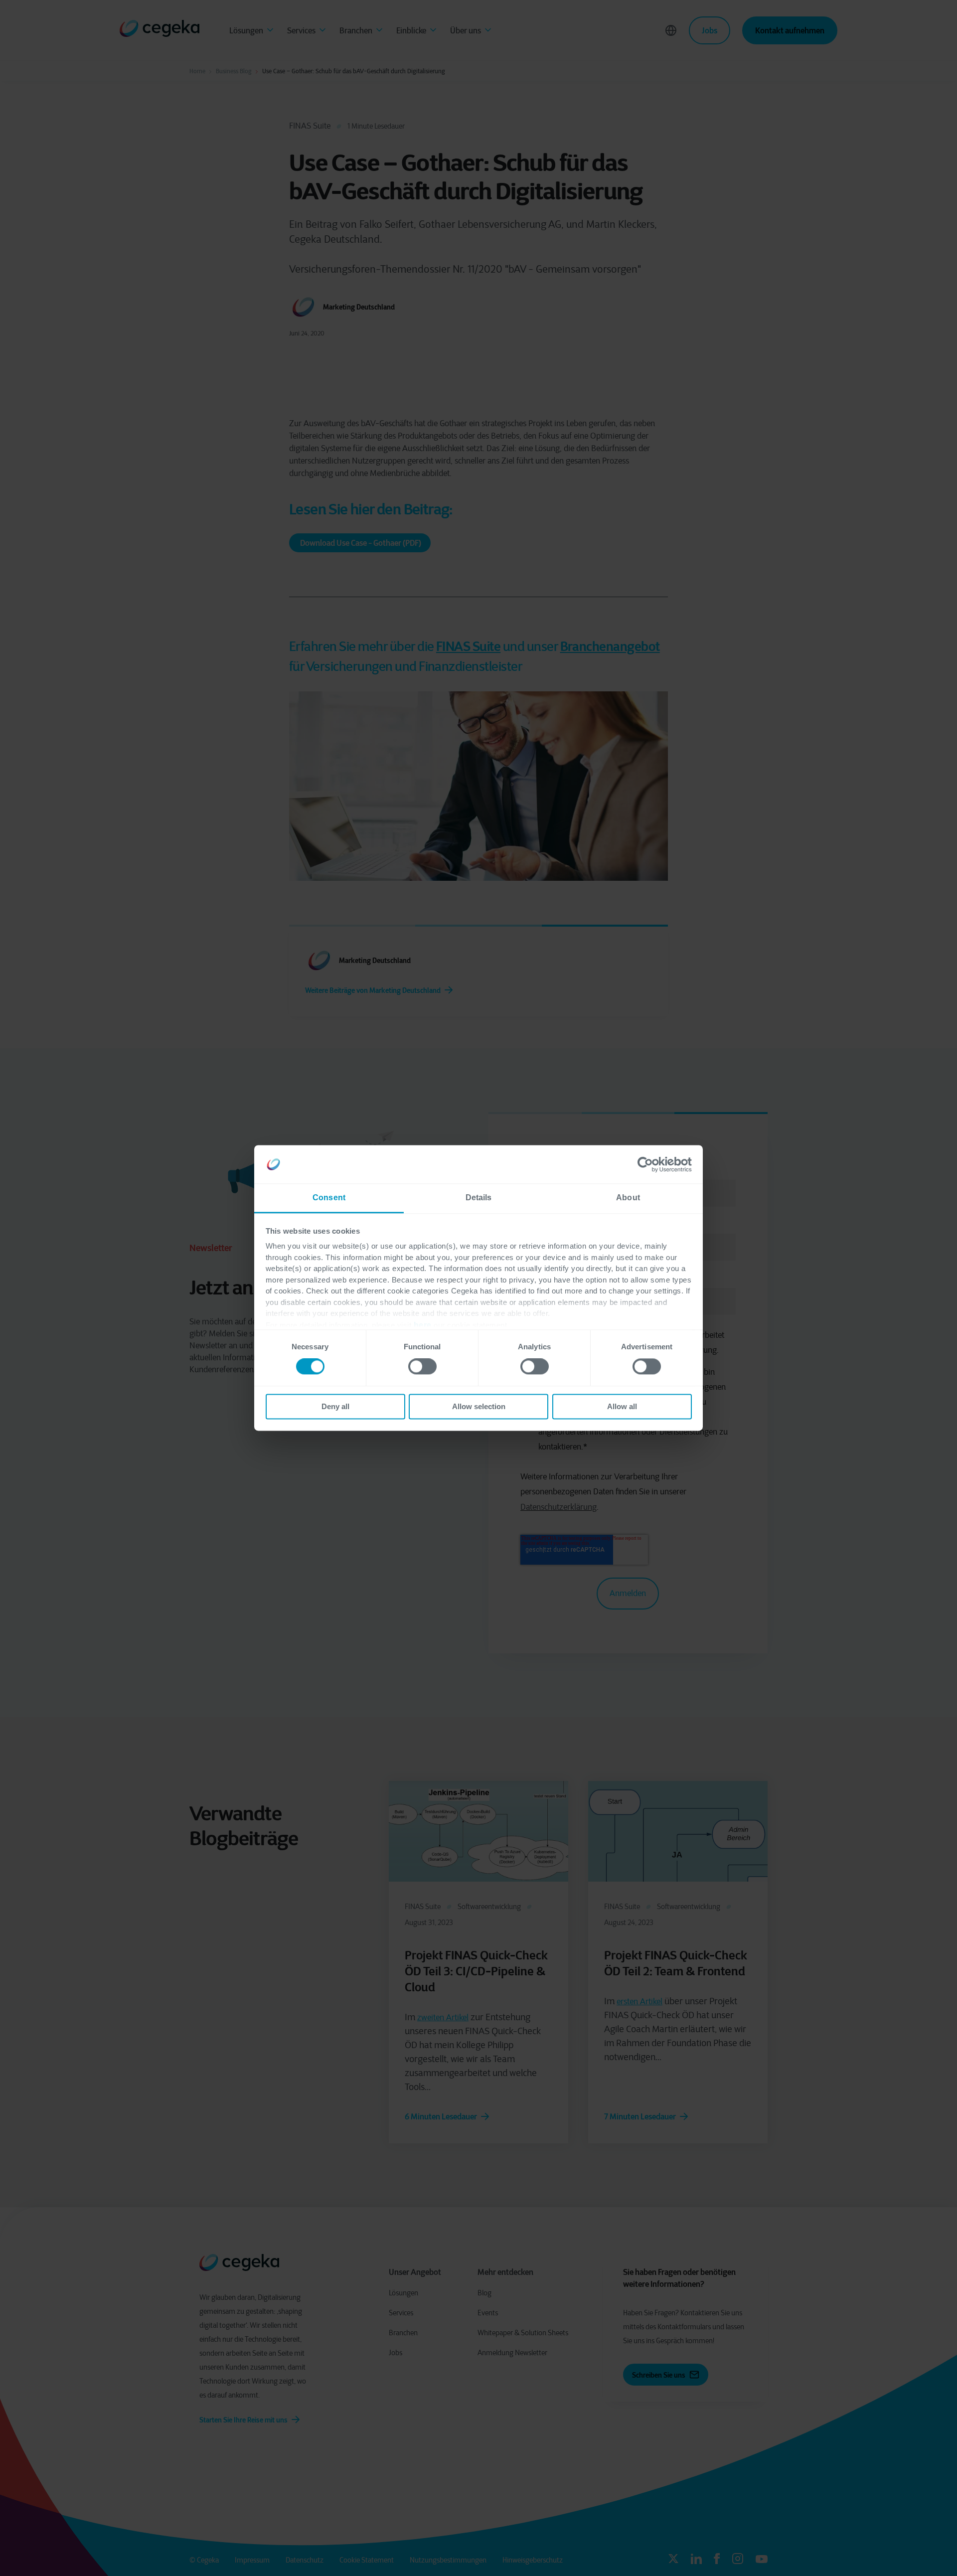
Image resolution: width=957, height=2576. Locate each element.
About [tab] (628, 1198)
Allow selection (479, 1406)
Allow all (622, 1406)
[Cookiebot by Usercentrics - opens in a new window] (648, 1164)
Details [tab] (479, 1198)
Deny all (335, 1406)
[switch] (422, 1367)
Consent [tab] (329, 1198)
